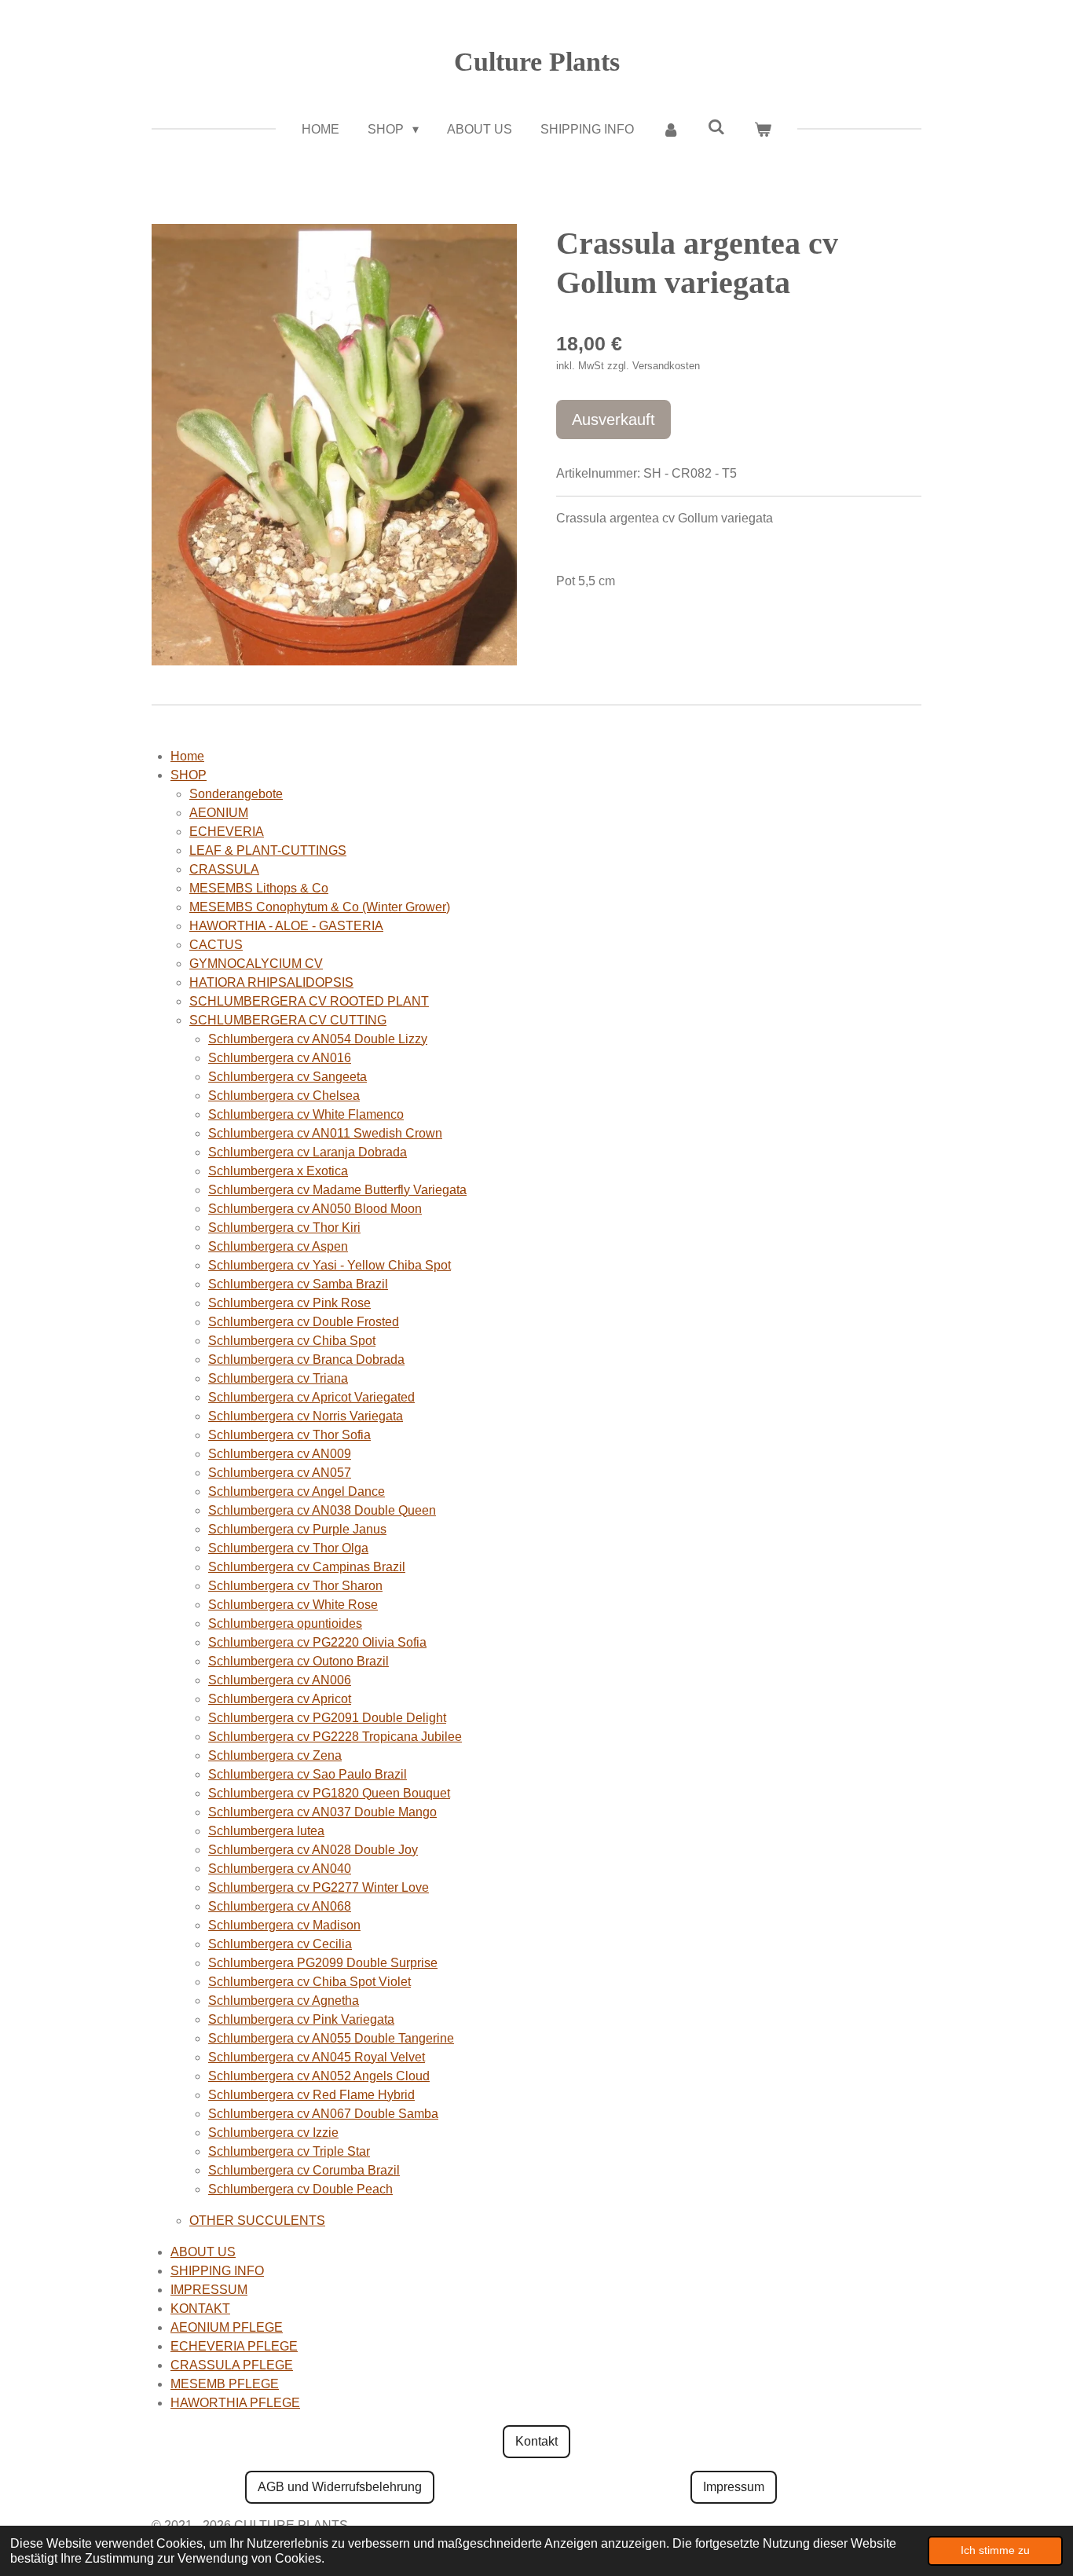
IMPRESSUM (209, 2290)
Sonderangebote (236, 794)
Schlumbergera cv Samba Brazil (298, 1284)
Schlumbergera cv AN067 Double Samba (323, 2114)
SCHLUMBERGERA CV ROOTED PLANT (309, 1001)
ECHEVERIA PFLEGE (234, 2346)
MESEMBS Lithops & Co (259, 888)
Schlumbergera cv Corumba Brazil (304, 2170)
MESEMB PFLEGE (225, 2384)
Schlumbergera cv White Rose (293, 1605)
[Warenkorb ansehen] (762, 130)
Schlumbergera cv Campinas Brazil (307, 1567)
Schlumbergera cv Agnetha (284, 2001)
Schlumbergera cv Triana (278, 1378)
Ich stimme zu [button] (995, 2550)
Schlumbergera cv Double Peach (300, 2189)
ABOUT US (203, 2252)
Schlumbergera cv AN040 (280, 1869)
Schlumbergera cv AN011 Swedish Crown (325, 1133)
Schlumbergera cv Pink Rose (289, 1303)
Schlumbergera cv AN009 (280, 1454)
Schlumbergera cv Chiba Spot (292, 1341)
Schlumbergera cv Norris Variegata (306, 1416)
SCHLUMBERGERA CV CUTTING (288, 1020)
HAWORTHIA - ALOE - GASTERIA (286, 926)
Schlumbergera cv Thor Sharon (295, 1586)
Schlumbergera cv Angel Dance (297, 1491)
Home (187, 756)
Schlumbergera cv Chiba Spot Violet (309, 1982)
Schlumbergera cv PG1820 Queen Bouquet (329, 1793)
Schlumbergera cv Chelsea (284, 1096)
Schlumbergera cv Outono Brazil (298, 1661)
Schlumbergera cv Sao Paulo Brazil (308, 1774)
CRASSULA (224, 869)
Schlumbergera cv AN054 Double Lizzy (318, 1039)
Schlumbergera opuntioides (285, 1623)
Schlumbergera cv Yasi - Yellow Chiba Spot (330, 1265)
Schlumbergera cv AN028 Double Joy (313, 1850)
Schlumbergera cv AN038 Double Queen (322, 1510)
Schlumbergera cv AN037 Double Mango (322, 1812)
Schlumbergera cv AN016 (280, 1058)
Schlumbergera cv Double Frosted (304, 1322)
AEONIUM (219, 813)
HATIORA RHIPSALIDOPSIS (271, 982)
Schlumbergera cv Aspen (278, 1246)
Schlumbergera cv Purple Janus (297, 1529)
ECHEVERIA (227, 832)
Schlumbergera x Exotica (278, 1171)
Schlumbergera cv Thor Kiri (284, 1228)
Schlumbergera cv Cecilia (280, 1944)
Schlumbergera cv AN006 (280, 1680)
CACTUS (216, 945)
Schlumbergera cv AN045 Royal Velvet (317, 2057)
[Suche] (716, 127)
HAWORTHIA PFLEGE (235, 2403)
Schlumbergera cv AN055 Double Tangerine (331, 2038)
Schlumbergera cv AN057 (280, 1473)
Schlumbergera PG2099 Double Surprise (323, 1963)
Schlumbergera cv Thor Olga (288, 1548)
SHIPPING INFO (217, 2271)
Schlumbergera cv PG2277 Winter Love (319, 1887)
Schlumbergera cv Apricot (280, 1699)
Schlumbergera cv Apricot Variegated (311, 1397)
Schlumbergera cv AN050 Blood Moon (315, 1209)
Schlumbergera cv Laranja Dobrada (308, 1152)
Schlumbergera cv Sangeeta (287, 1077)
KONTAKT (200, 2309)
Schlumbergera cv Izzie (273, 2133)
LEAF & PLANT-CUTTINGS (268, 850)
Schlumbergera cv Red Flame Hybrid (311, 2095)
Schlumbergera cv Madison (284, 1925)
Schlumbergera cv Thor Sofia (289, 1435)
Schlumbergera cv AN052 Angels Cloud (319, 2076)
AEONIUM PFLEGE (227, 2327)
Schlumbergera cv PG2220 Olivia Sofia (317, 1642)
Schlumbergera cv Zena (275, 1755)
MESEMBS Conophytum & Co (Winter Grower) (320, 907)
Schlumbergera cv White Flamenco (306, 1114)
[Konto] (671, 130)
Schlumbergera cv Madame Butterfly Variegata (337, 1190)
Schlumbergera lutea (266, 1831)
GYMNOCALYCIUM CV (256, 964)
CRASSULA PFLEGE (232, 2365)
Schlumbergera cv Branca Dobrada (306, 1359)
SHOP (189, 775)
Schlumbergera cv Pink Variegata (301, 2019)
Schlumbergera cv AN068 (280, 1906)
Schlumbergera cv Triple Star (289, 2151)
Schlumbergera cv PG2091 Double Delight (327, 1718)
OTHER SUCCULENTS (257, 2221)
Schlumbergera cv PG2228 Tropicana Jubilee (335, 1737)
